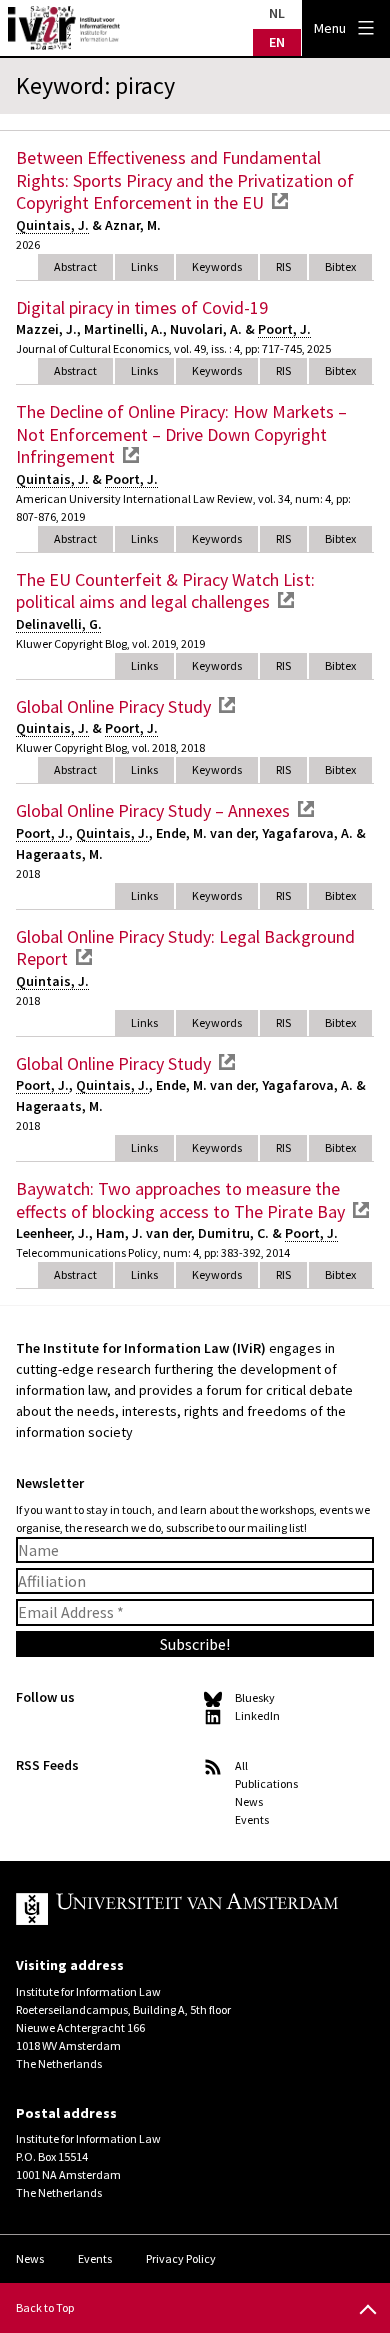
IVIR (64, 28)
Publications (266, 1783)
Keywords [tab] (217, 266)
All (241, 1765)
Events (252, 1819)
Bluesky (255, 1697)
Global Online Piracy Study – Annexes (153, 810)
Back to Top (45, 2307)
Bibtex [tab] (340, 266)
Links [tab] (144, 266)
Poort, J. (284, 329)
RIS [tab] (283, 266)
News (249, 1801)
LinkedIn (257, 1715)
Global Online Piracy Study (113, 706)
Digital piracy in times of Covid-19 (142, 307)
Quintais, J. (52, 225)
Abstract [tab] (75, 266)
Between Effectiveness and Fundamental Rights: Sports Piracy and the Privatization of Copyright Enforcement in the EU (185, 180)
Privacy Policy (181, 2258)
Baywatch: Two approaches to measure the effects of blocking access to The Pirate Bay (180, 1200)
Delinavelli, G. (59, 624)
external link (280, 201)
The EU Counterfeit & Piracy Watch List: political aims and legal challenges (165, 591)
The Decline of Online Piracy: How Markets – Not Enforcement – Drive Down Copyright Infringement (181, 434)
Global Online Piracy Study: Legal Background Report (185, 948)
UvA (179, 1909)
